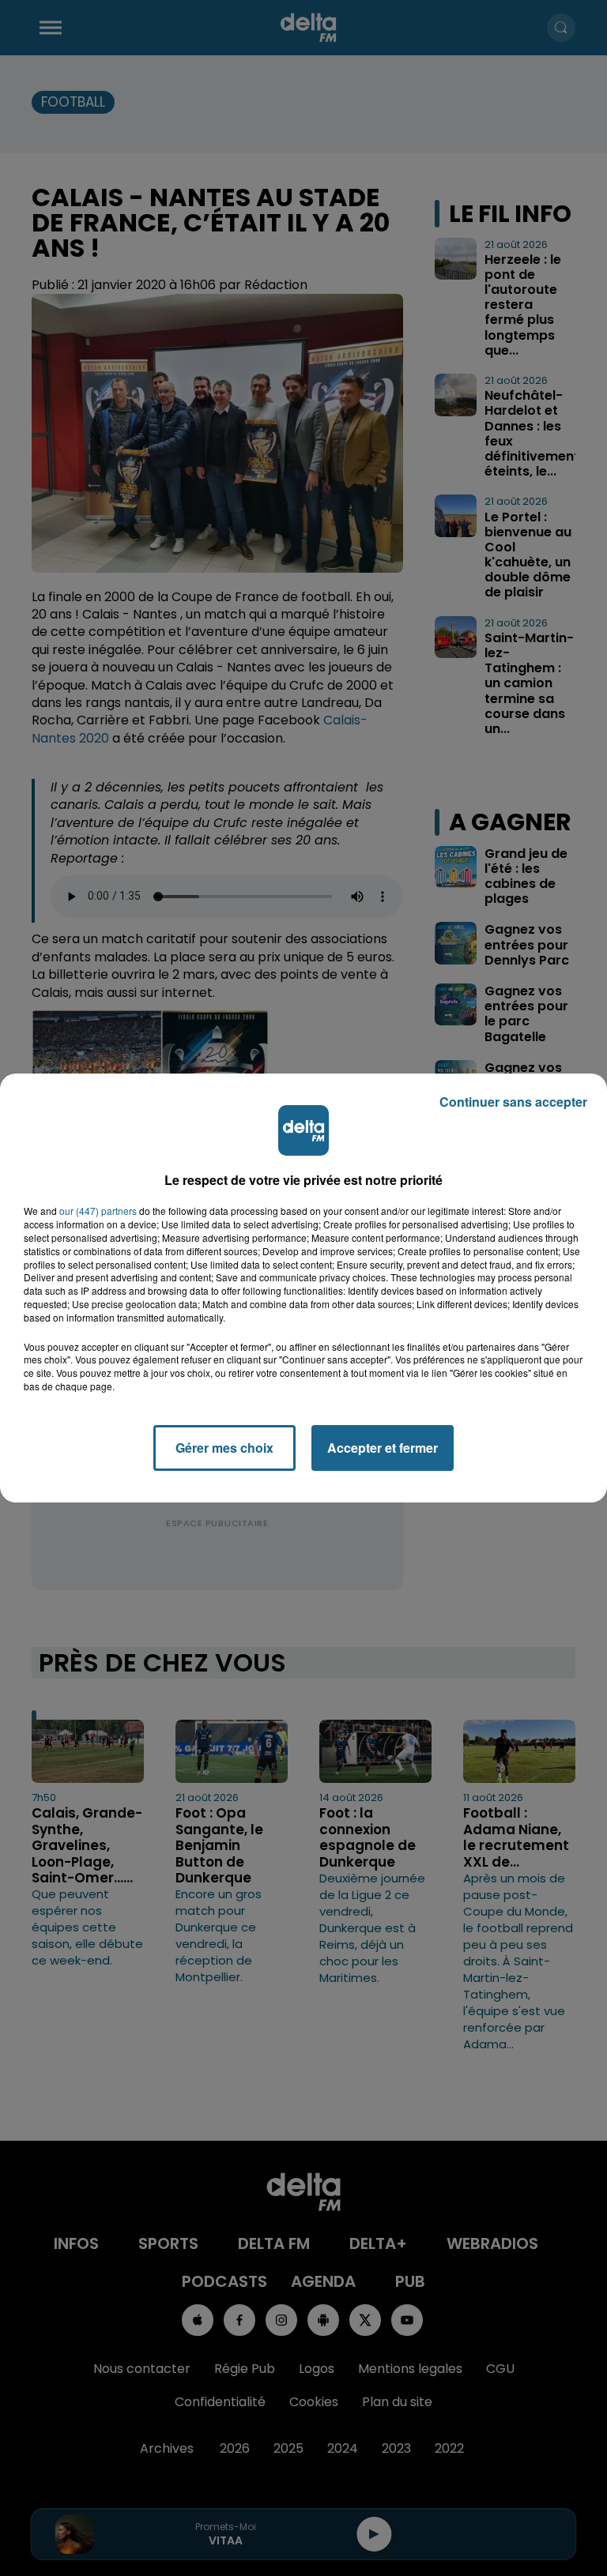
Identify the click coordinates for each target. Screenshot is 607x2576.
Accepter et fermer (383, 1448)
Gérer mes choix (224, 1448)
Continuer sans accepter (513, 1102)
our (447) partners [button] (98, 1211)
